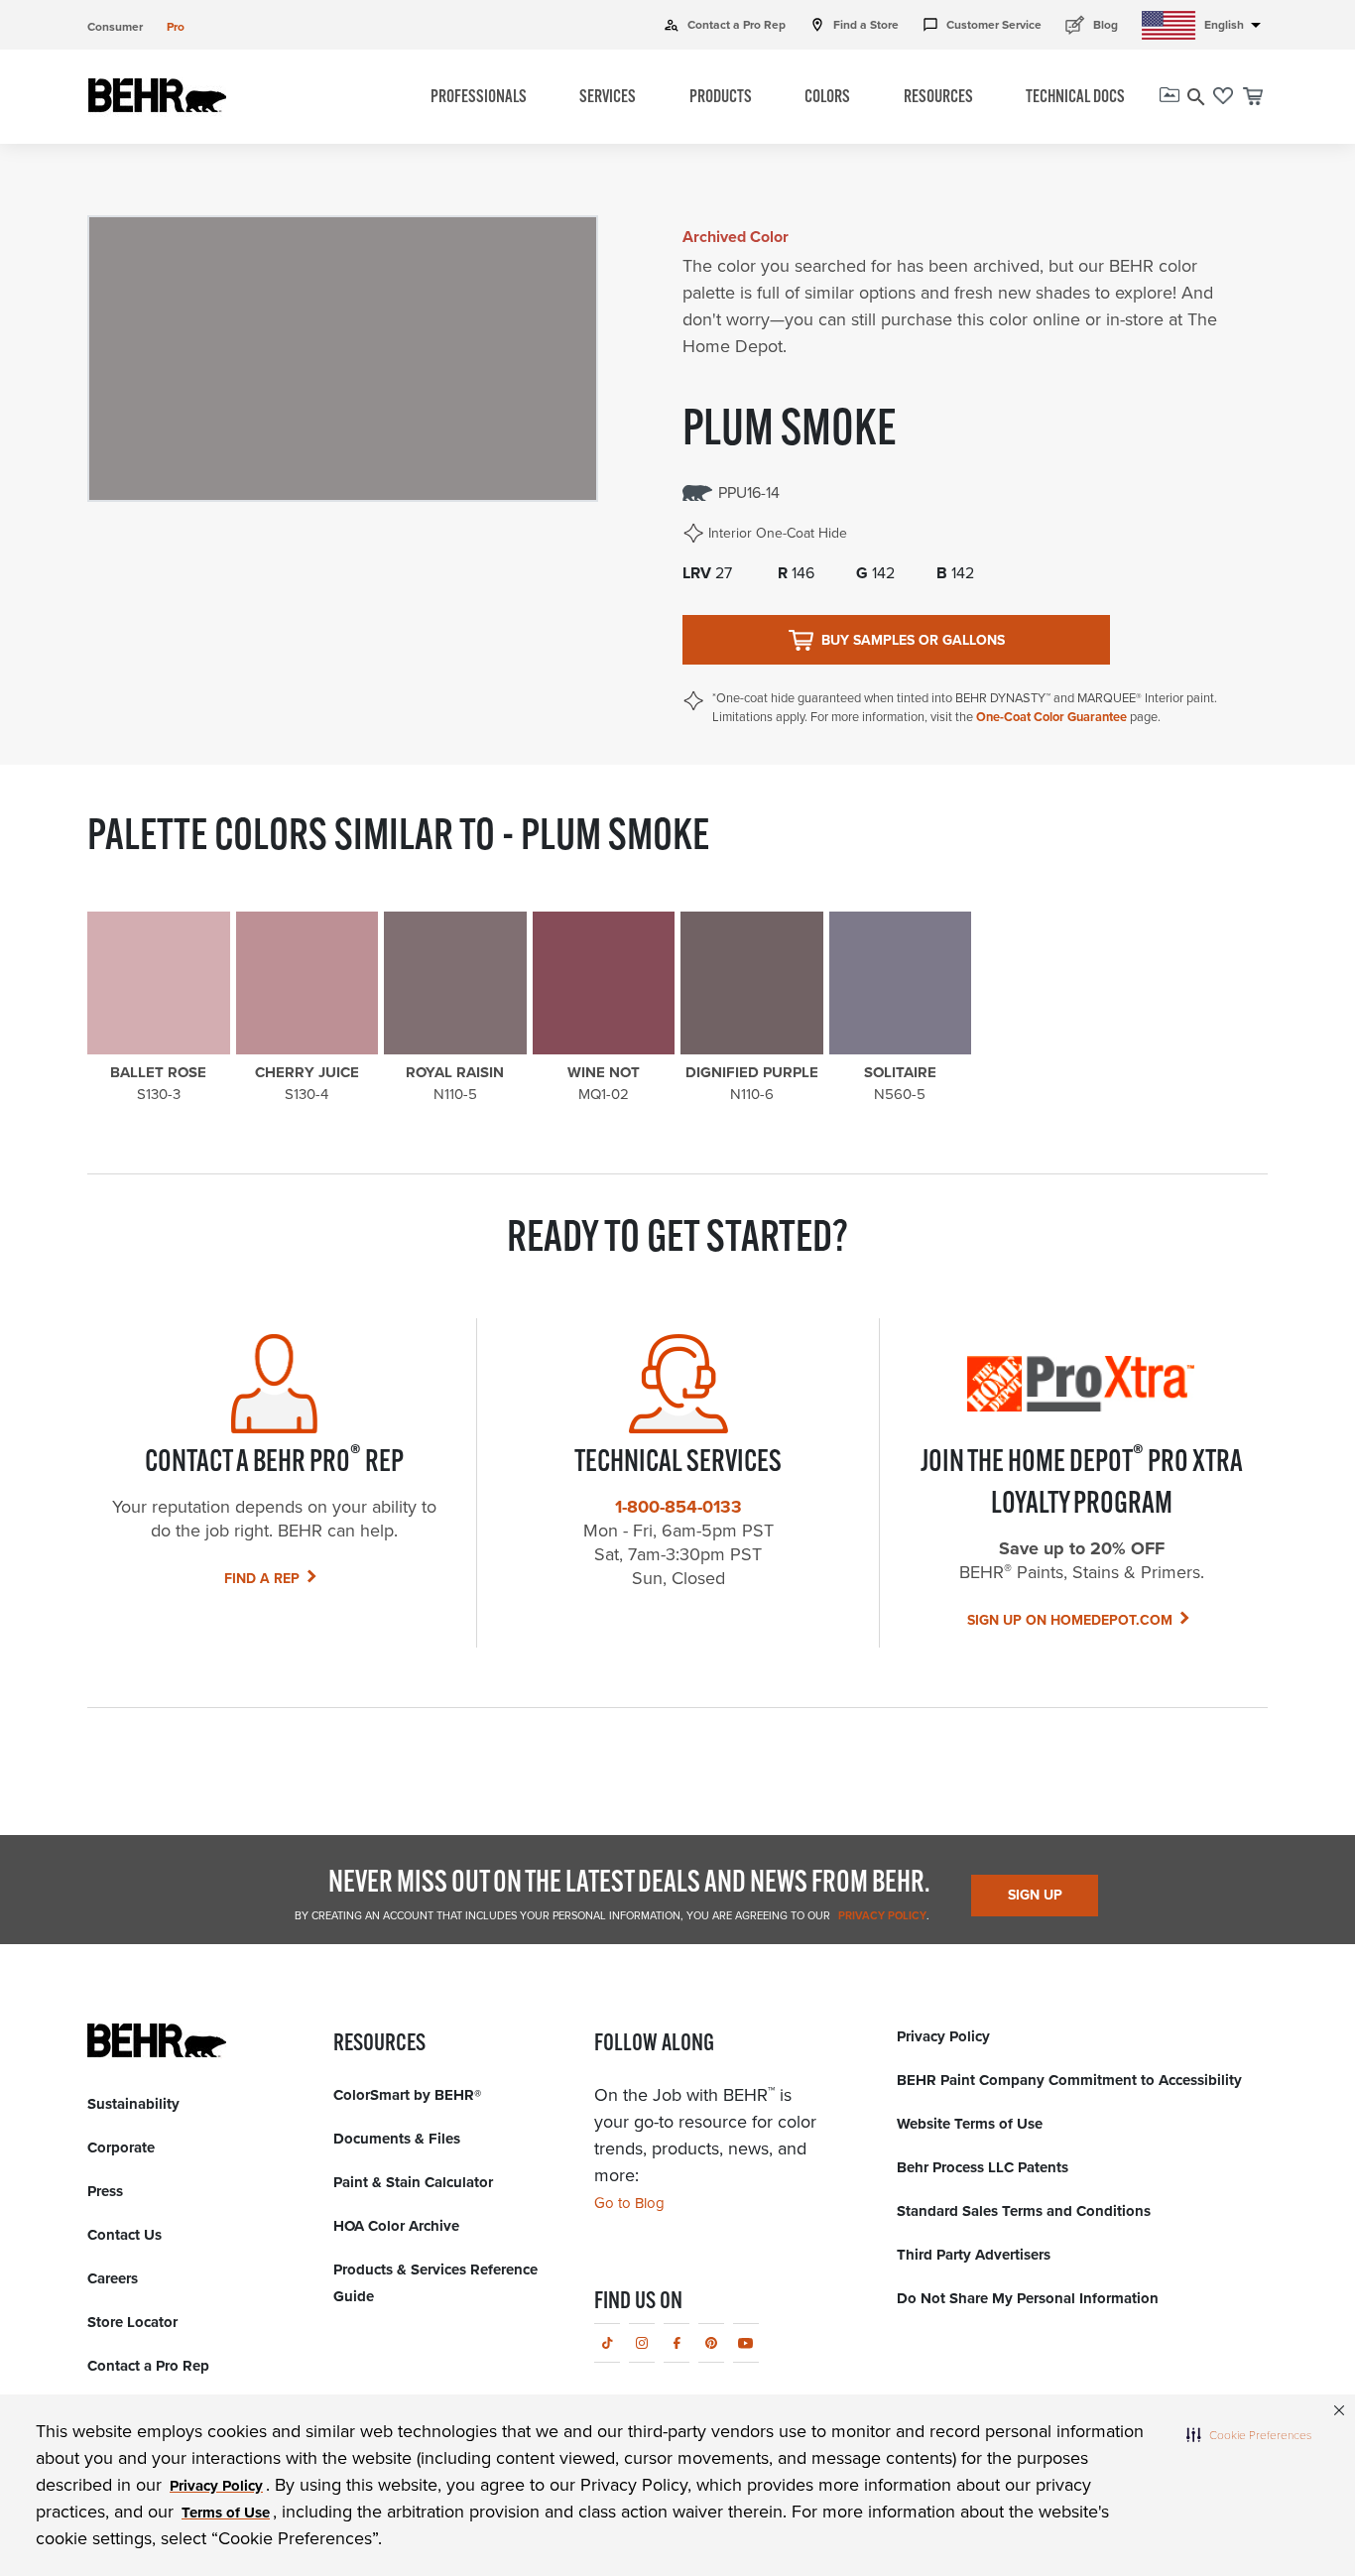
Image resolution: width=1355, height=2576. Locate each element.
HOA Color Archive (396, 2226)
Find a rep (262, 1579)
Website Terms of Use (970, 2124)
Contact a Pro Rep (725, 25)
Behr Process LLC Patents (983, 2167)
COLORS (827, 98)
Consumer (115, 27)
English (1236, 25)
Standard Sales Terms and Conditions (1024, 2211)
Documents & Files (397, 2139)
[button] (1249, 2434)
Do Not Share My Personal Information (1028, 2298)
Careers (113, 2278)
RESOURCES (938, 98)
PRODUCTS (721, 98)
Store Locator (132, 2322)
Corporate (121, 2147)
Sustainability (133, 2104)
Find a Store (854, 25)
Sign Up (1035, 1895)
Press (105, 2191)
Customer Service (982, 25)
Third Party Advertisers (974, 2255)
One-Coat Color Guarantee (1051, 717)
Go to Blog (629, 2203)
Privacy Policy (881, 1915)
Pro (176, 27)
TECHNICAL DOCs (1075, 98)
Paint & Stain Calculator (413, 2182)
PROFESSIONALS (479, 98)
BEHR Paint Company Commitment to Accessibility (1069, 2080)
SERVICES (608, 98)
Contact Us (124, 2235)
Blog (1092, 24)
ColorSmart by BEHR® (407, 2095)
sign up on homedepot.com (1070, 1620)
